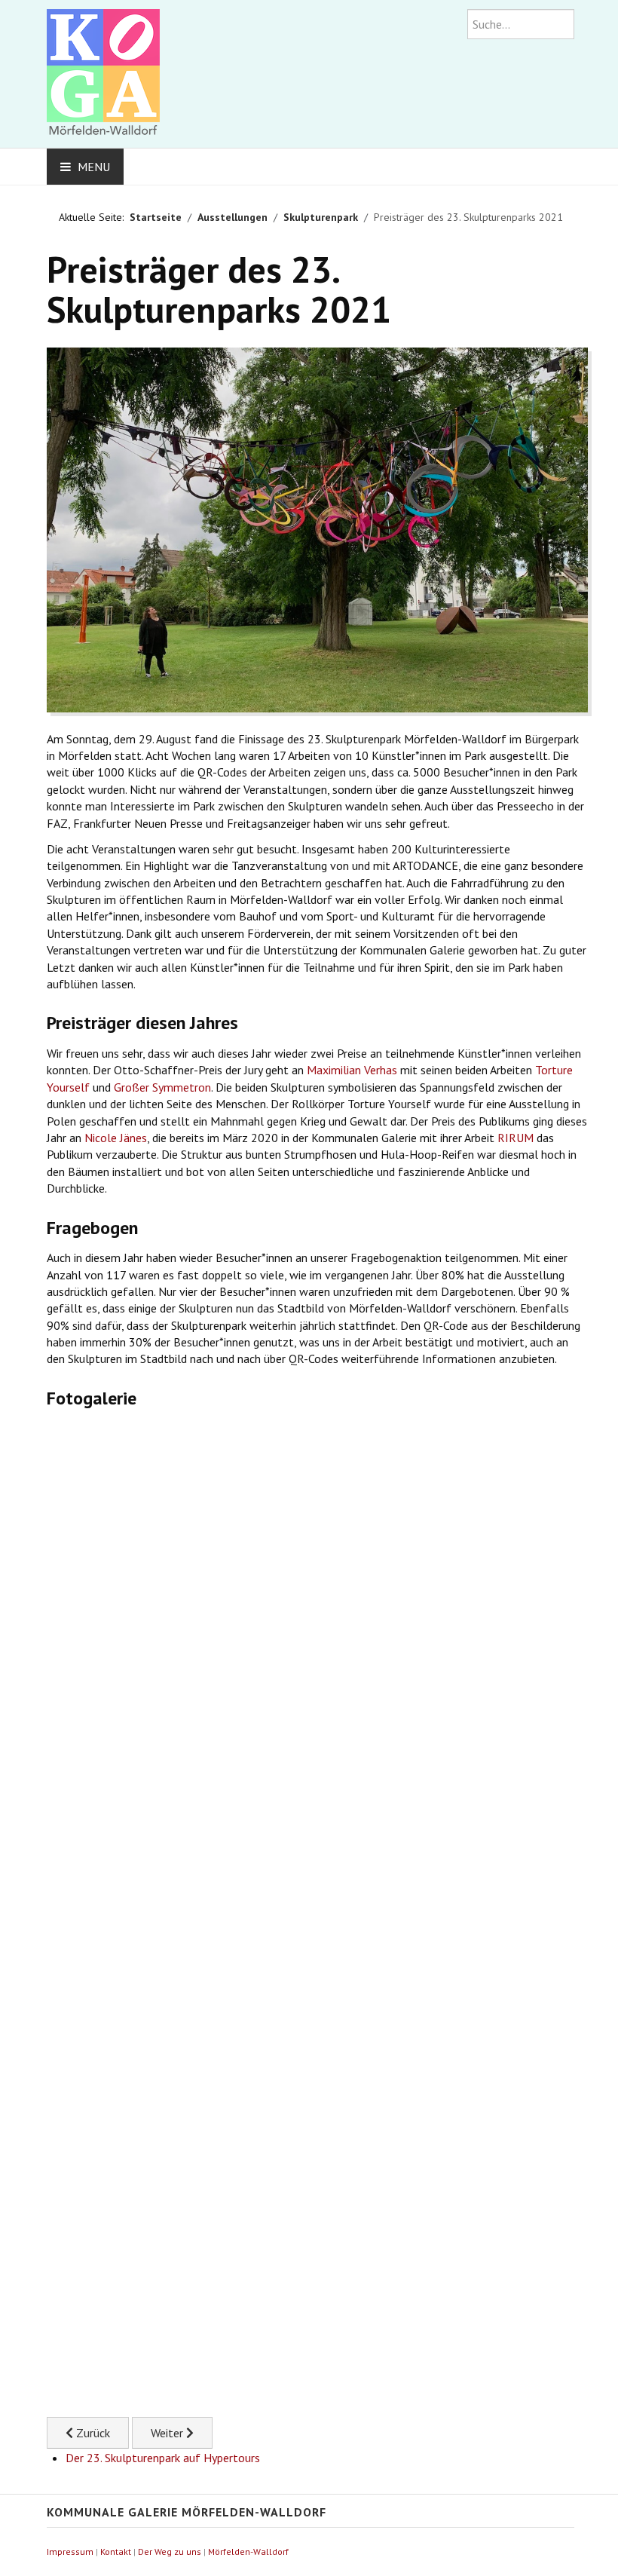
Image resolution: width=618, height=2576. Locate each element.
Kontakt (116, 2551)
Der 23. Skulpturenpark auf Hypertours (163, 2458)
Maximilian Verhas (352, 1070)
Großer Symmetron (162, 1087)
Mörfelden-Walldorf (248, 2551)
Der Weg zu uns (170, 2551)
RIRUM (516, 1138)
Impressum (70, 2551)
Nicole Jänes (116, 1138)
